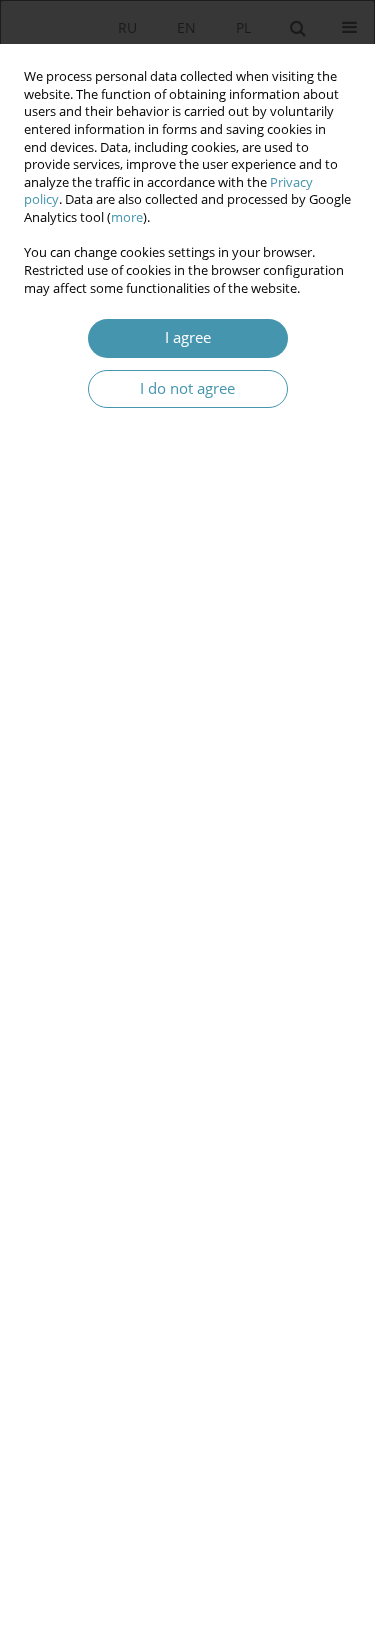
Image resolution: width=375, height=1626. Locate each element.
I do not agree (187, 388)
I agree (188, 337)
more (127, 217)
